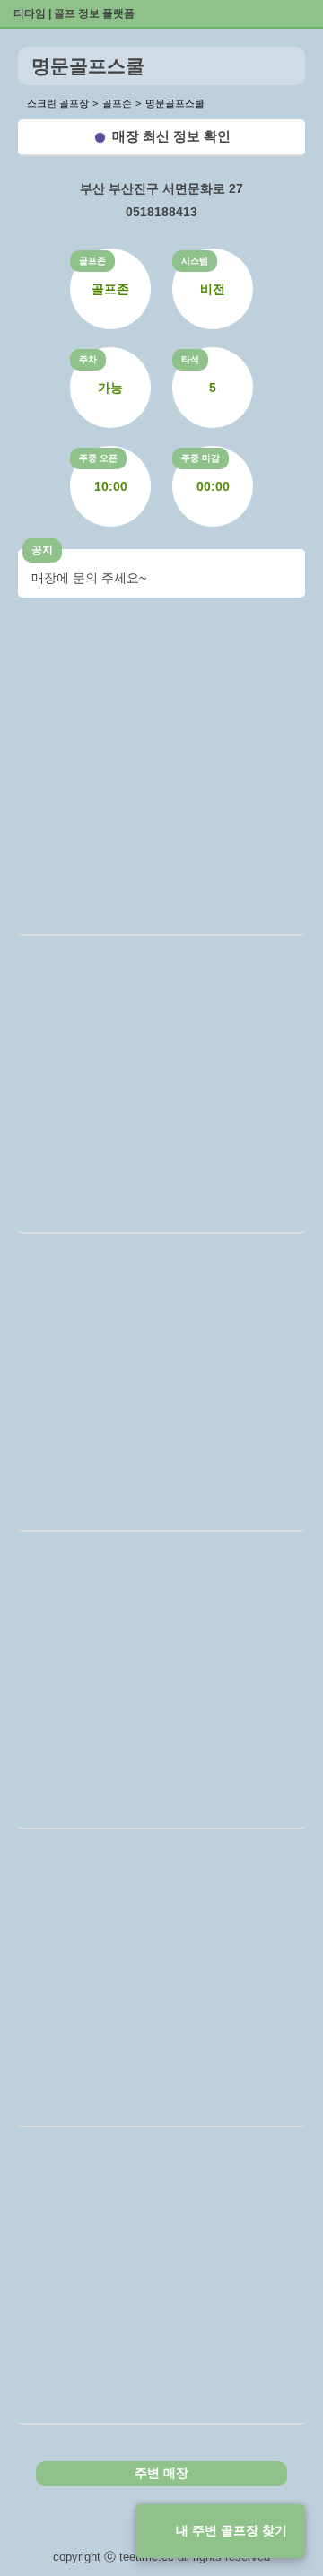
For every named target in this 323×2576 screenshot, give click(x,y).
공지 (42, 550)
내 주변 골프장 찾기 (231, 2530)
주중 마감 (201, 458)
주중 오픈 (98, 458)
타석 (190, 359)
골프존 (92, 261)
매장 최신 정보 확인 (171, 136)
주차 (88, 359)
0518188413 (161, 212)
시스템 (195, 261)
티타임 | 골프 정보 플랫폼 (74, 13)
